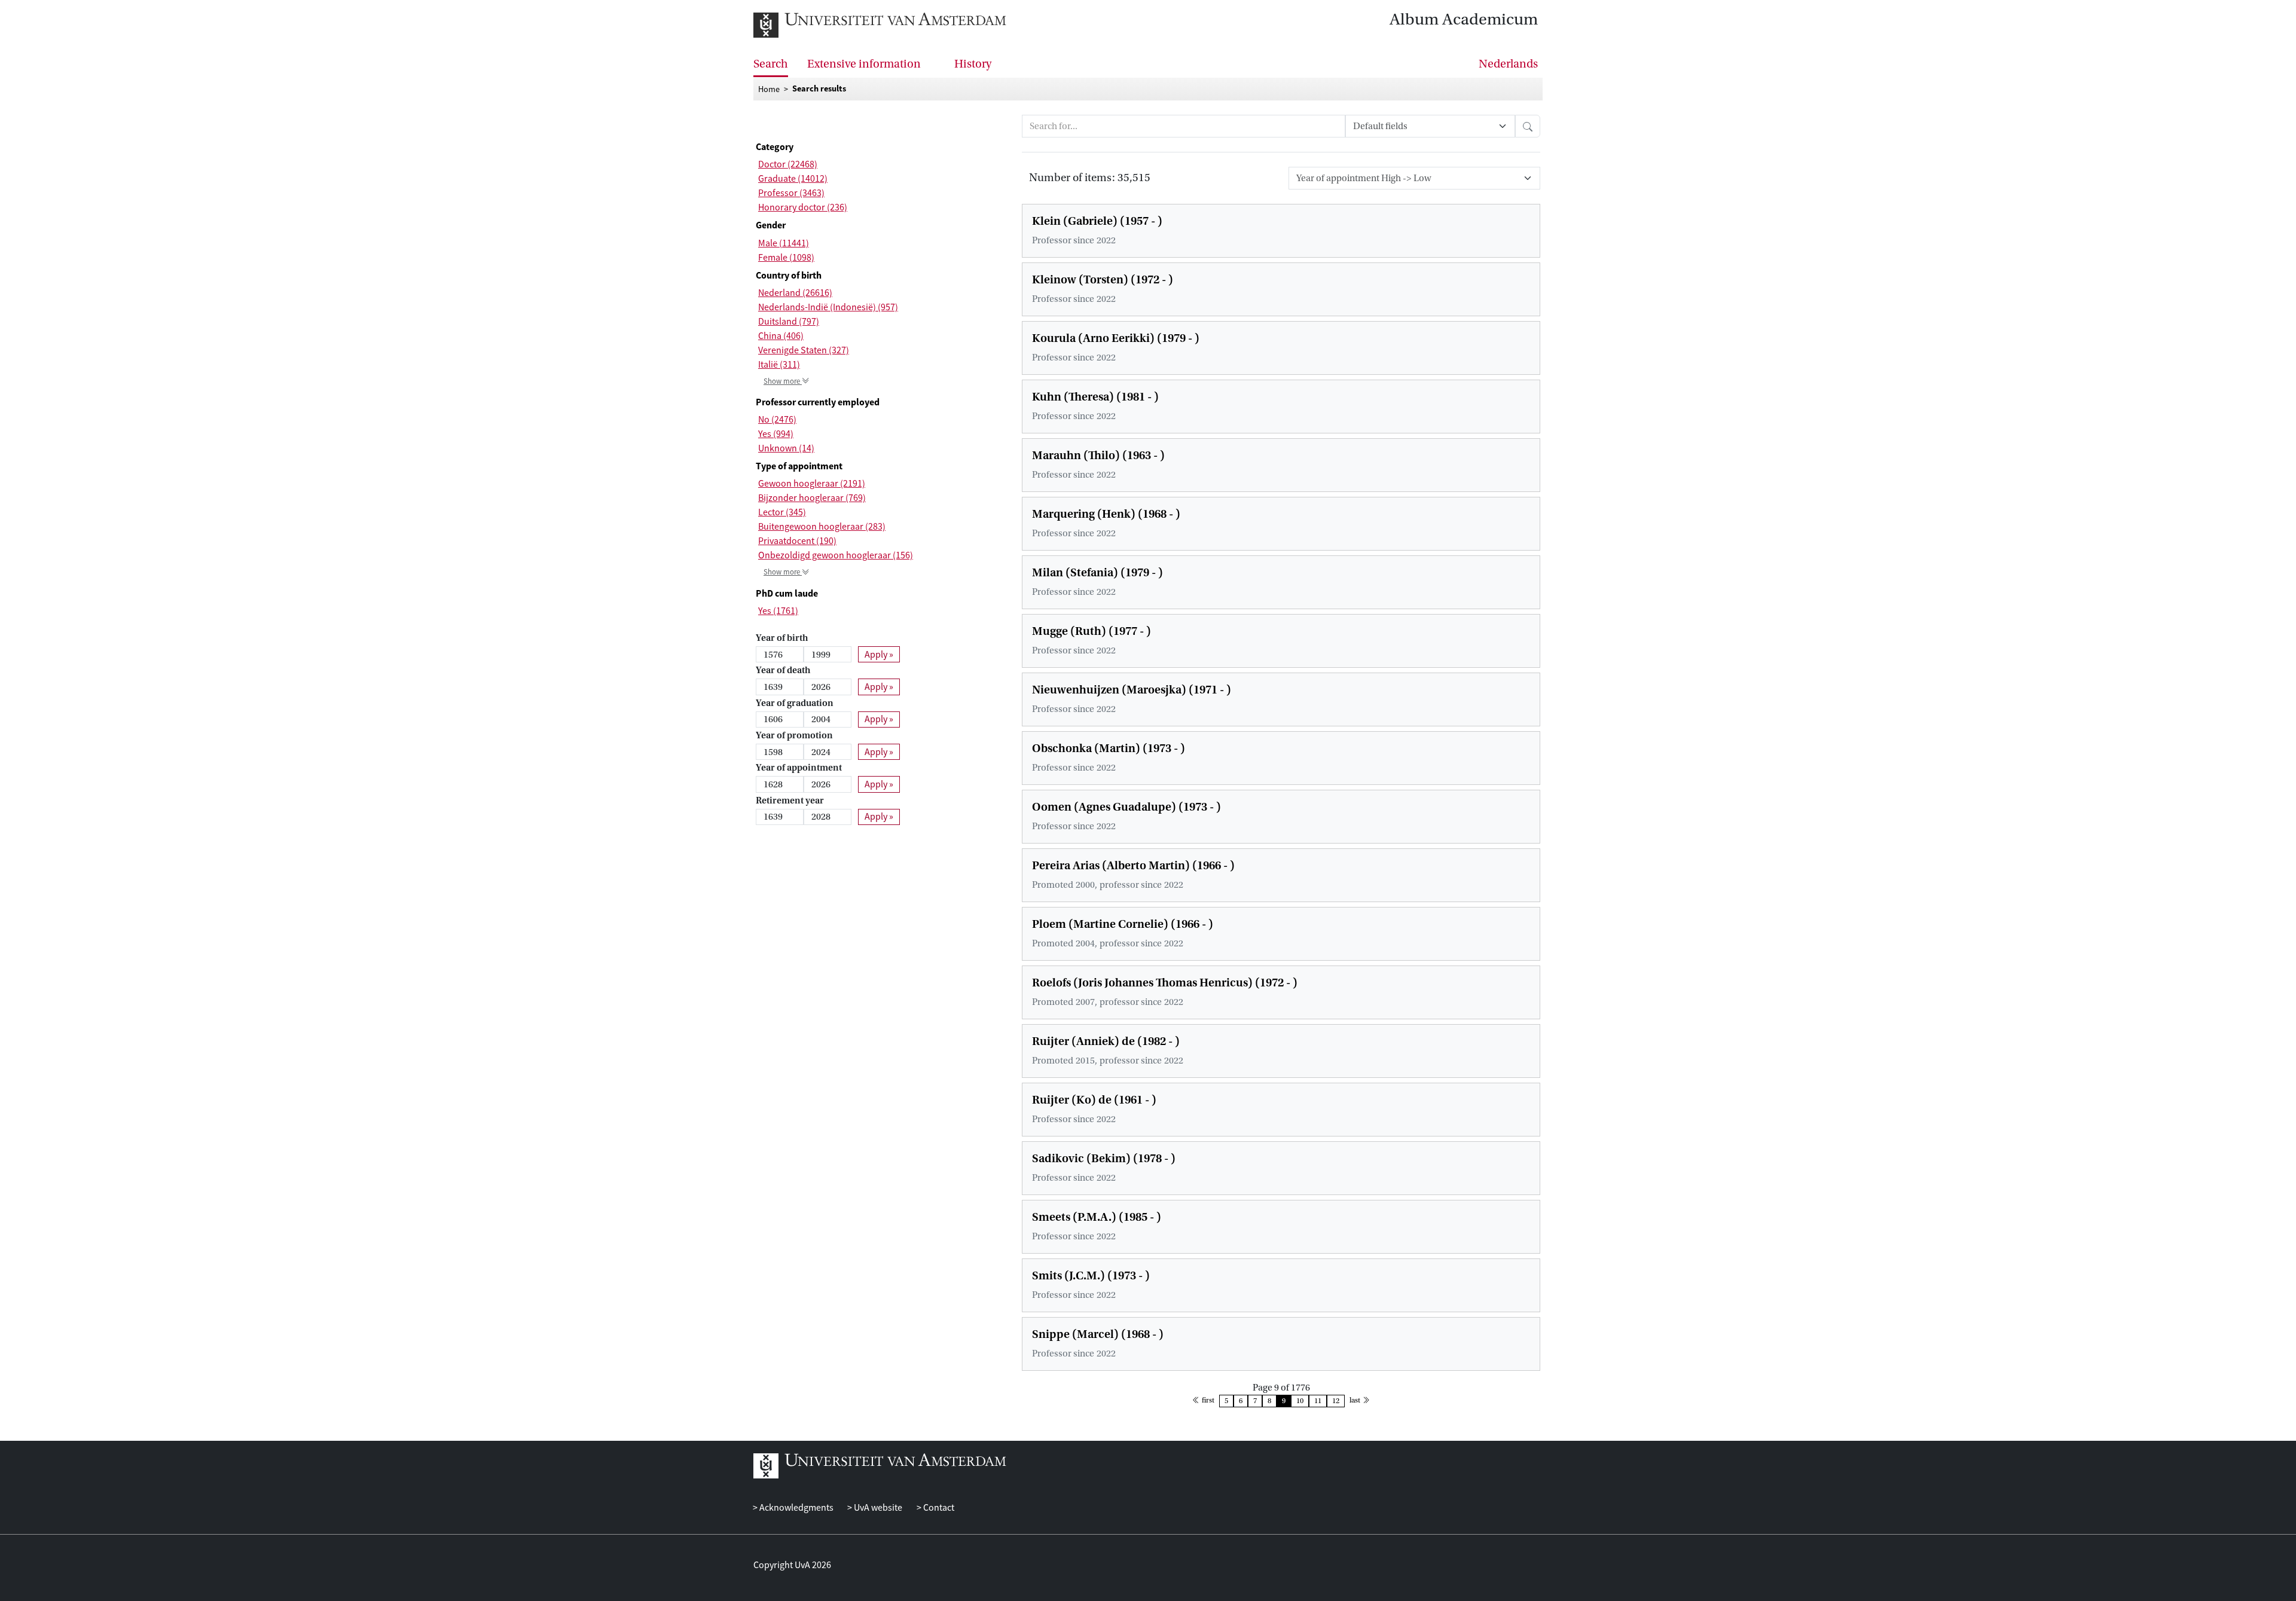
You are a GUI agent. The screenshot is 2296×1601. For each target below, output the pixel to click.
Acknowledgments (796, 1508)
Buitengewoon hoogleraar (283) (822, 527)
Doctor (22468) (788, 164)
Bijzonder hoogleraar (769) (812, 498)
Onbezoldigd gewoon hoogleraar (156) (836, 555)
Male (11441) (784, 243)
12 (1336, 1401)
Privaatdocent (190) (797, 541)
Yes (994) (776, 434)
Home (769, 89)
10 (1300, 1401)
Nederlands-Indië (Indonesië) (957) (828, 307)
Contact (938, 1508)
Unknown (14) (786, 448)
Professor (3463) (791, 193)
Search (771, 64)
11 (1318, 1401)
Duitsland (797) (789, 322)
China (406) (781, 336)
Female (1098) (786, 258)
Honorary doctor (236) (803, 207)
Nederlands (1508, 64)
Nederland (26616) (795, 293)
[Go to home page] (880, 25)
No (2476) (777, 420)
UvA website (877, 1508)
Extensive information (864, 64)
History (973, 64)
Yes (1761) (778, 611)
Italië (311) (779, 365)
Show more (790, 381)
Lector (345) (782, 512)
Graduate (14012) (793, 179)
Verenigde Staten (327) (804, 350)
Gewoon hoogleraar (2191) (812, 484)
